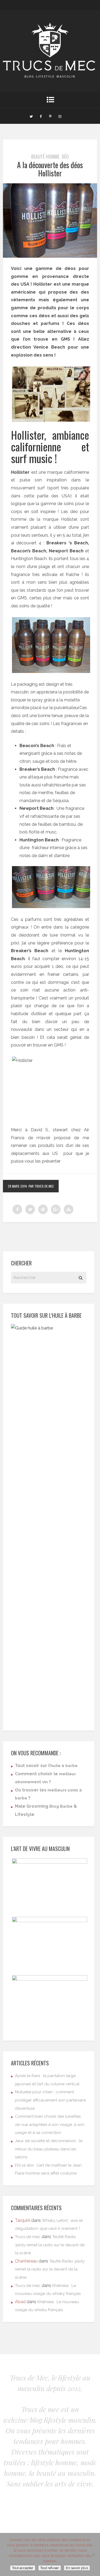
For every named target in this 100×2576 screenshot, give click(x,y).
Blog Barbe (61, 1806)
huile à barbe (64, 1766)
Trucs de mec (28, 2237)
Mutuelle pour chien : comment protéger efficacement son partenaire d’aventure (50, 2100)
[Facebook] (41, 116)
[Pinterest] (50, 116)
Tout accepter (23, 2568)
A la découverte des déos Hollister (50, 169)
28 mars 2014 (17, 1186)
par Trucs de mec (41, 1186)
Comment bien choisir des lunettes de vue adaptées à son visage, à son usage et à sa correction (50, 2124)
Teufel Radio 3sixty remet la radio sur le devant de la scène (50, 2245)
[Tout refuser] (93, 2554)
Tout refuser (50, 2568)
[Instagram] (60, 116)
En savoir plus (77, 2568)
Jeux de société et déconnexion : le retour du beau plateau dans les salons (49, 2149)
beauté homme (45, 156)
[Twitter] (31, 116)
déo (65, 156)
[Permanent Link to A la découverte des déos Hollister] (50, 256)
